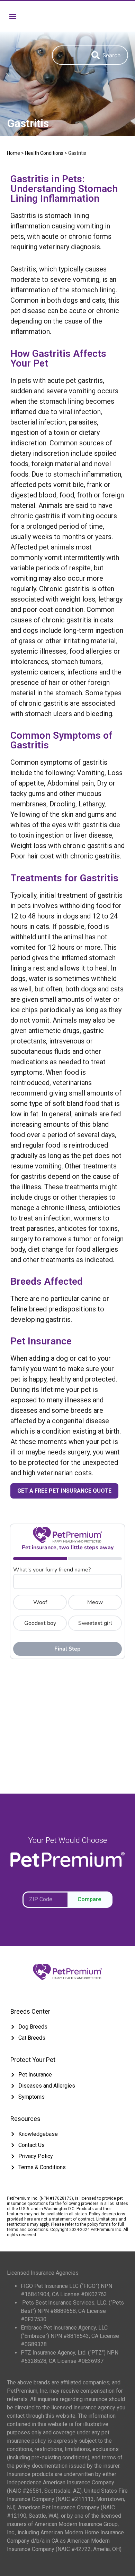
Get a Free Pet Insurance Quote (64, 1491)
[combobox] (68, 55)
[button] (13, 16)
